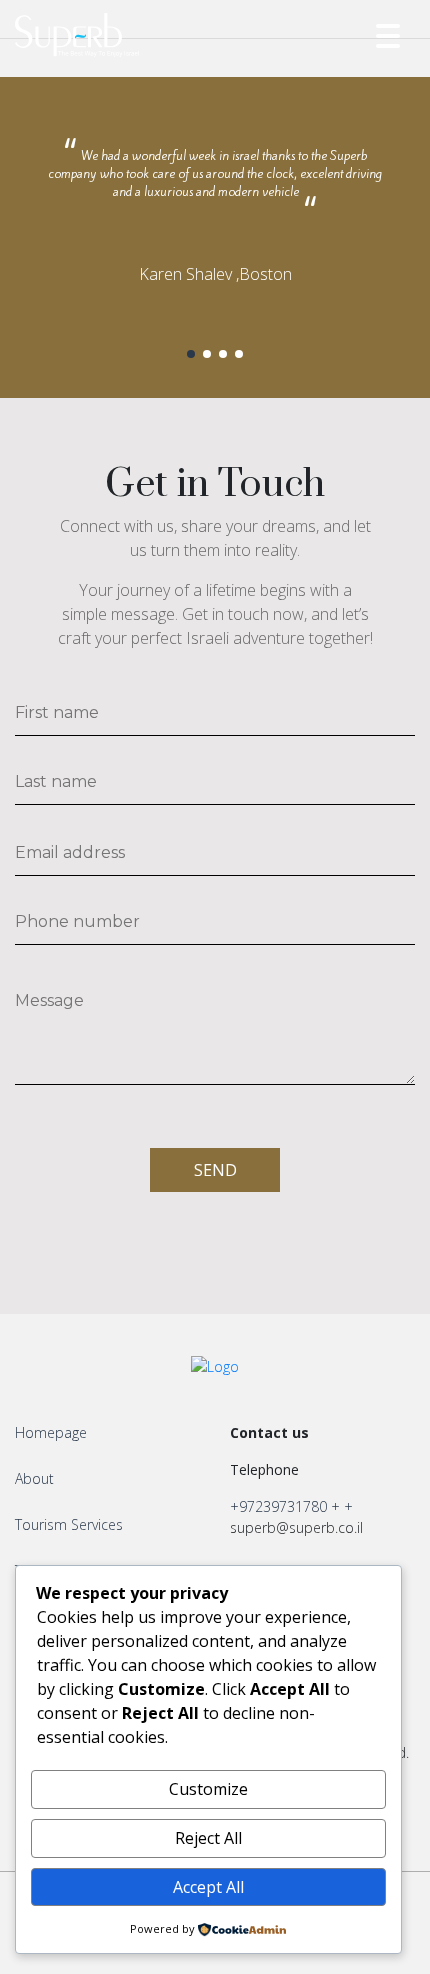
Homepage (51, 1432)
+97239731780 (278, 1506)
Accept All (208, 1887)
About (34, 1478)
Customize (208, 1789)
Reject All (208, 1838)
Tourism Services (69, 1524)
